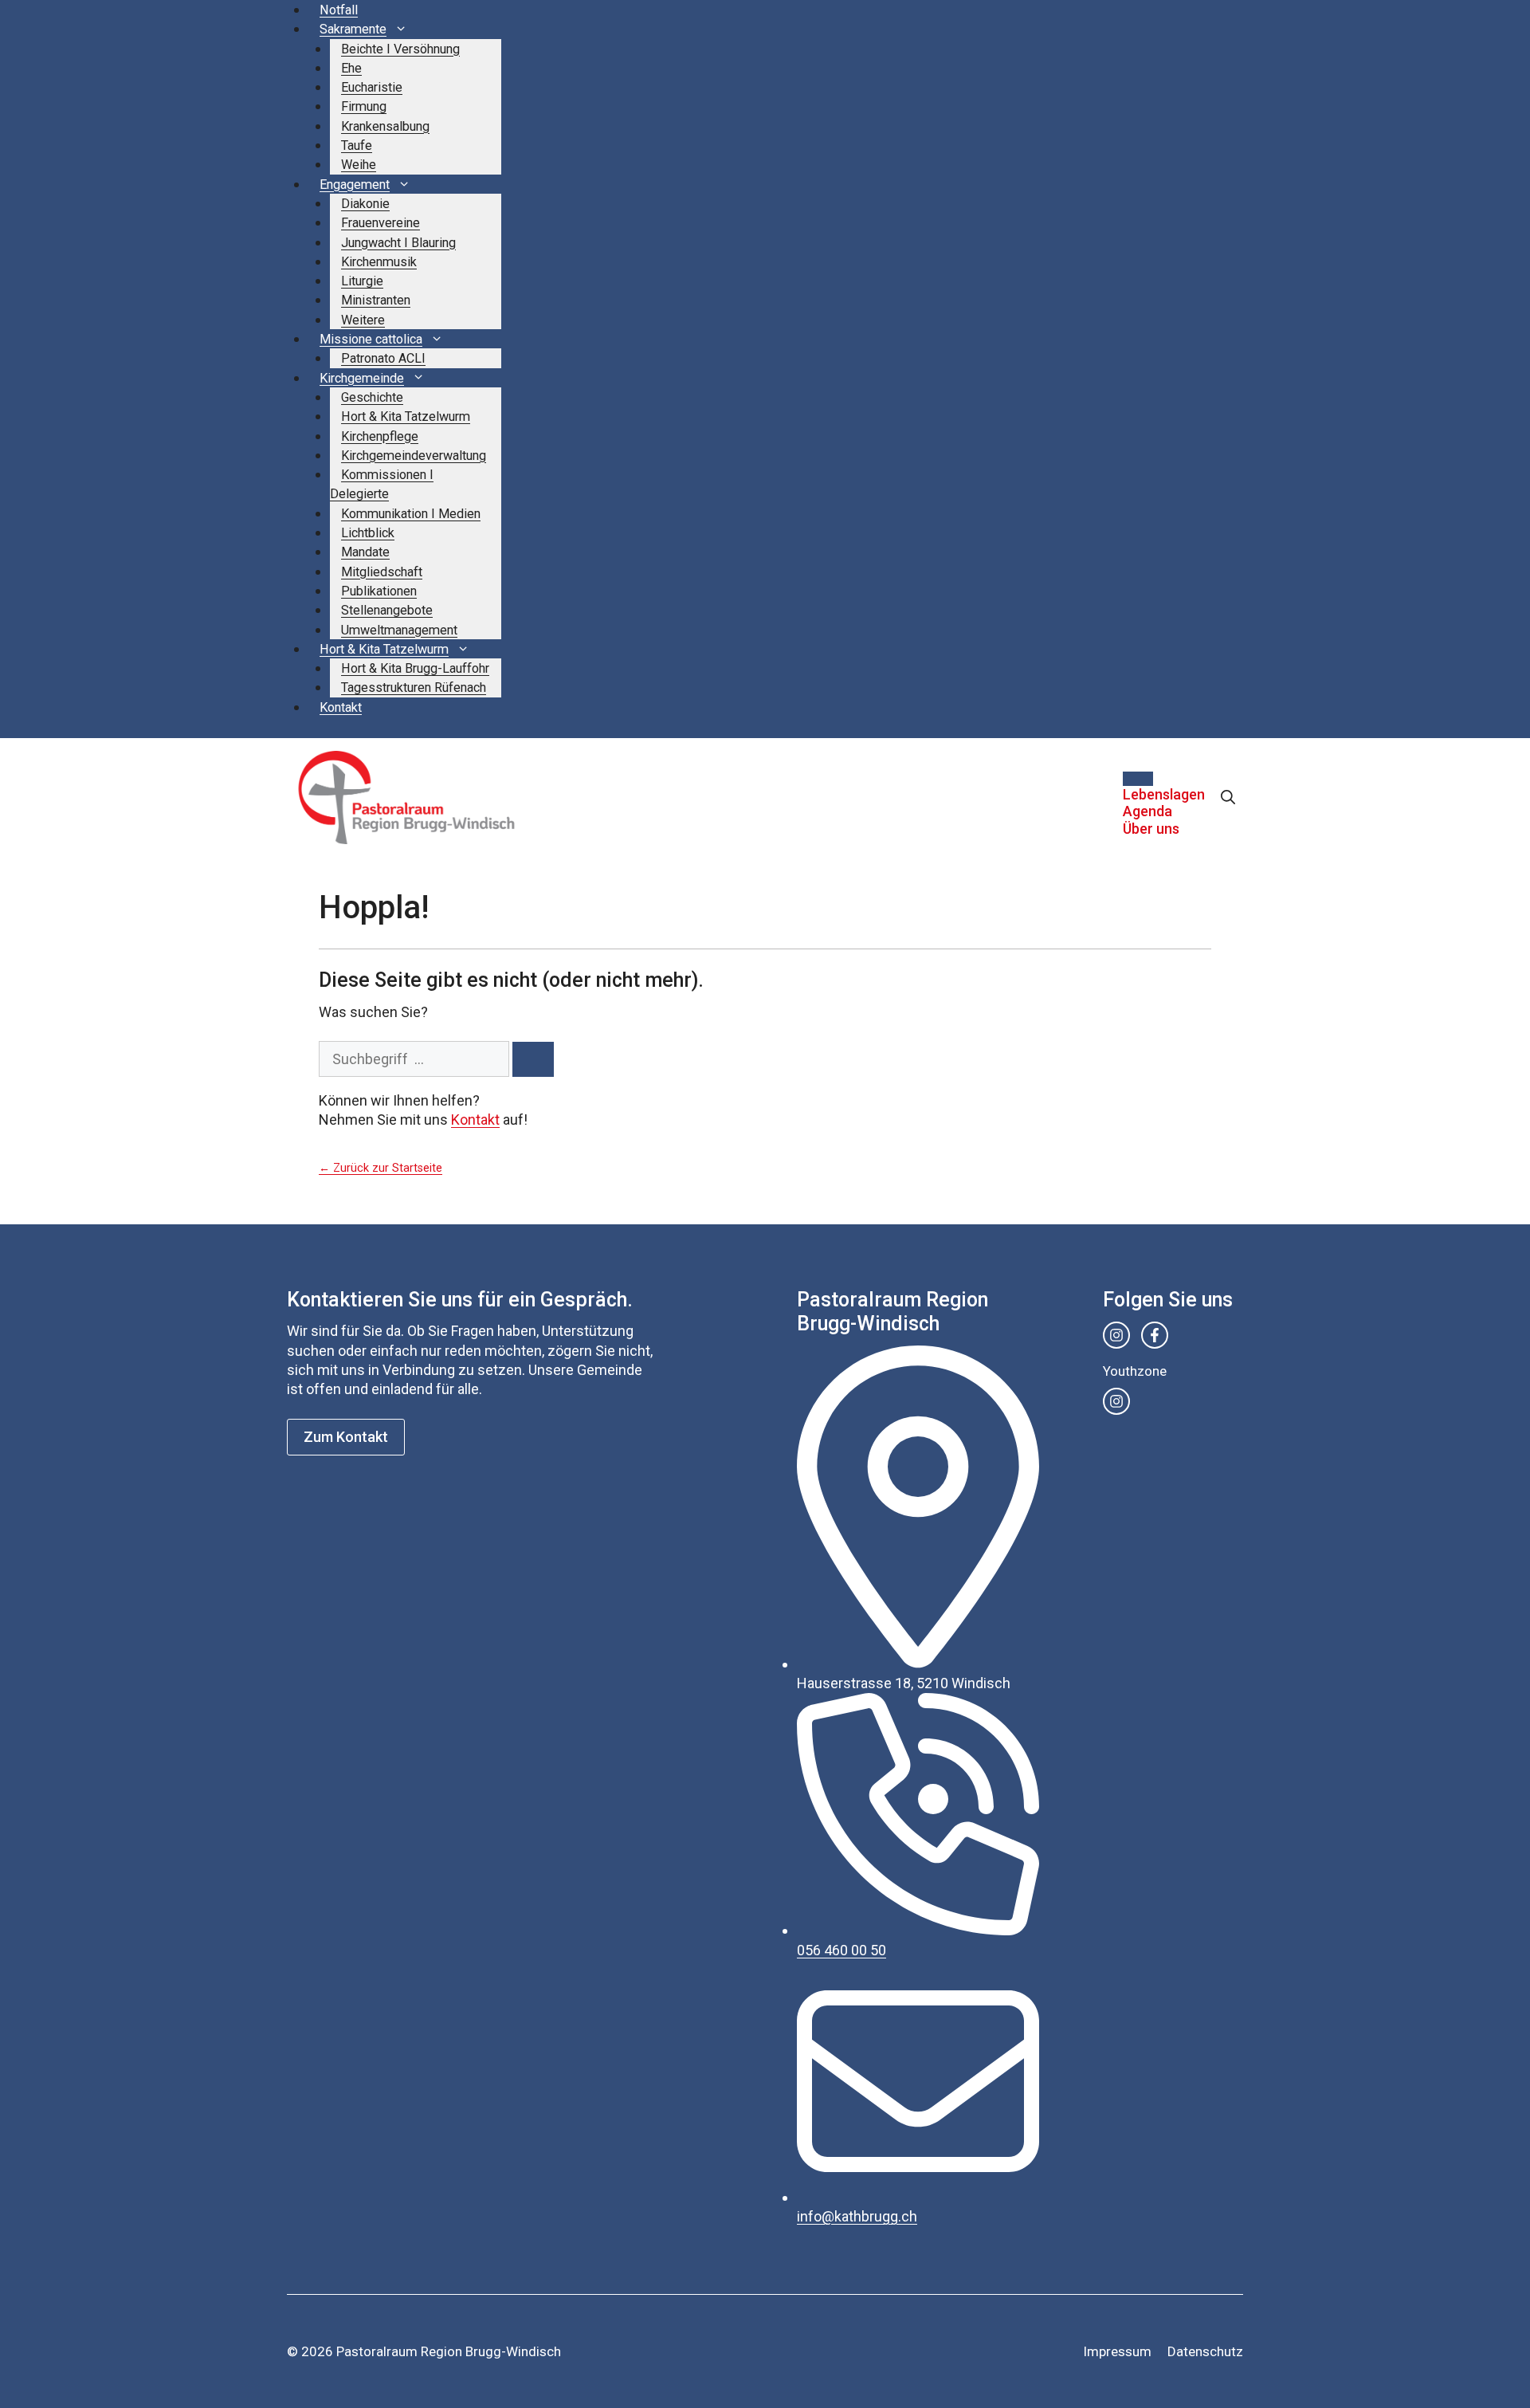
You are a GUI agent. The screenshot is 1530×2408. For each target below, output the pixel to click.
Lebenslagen (1164, 794)
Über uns (1151, 829)
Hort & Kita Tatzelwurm (406, 416)
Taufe (357, 145)
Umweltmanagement (399, 630)
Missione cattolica (371, 339)
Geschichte (372, 397)
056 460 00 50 (841, 1950)
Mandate (365, 552)
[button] (1228, 797)
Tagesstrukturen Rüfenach (414, 687)
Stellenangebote (387, 610)
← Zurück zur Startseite (381, 1168)
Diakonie (365, 204)
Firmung (364, 106)
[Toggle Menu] (1138, 779)
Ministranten (376, 300)
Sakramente (353, 29)
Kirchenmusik (379, 262)
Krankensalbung (385, 126)
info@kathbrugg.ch (857, 2216)
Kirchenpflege (380, 436)
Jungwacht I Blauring (398, 243)
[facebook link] (1155, 1335)
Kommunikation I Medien (411, 514)
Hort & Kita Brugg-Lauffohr (415, 668)
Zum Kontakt (346, 1437)
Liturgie (362, 281)
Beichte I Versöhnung (400, 49)
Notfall (339, 10)
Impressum (1117, 2351)
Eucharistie (372, 87)
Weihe (359, 165)
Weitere (363, 320)
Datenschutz (1205, 2351)
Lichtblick (368, 533)
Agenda (1147, 811)
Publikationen (379, 591)
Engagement (355, 185)
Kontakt (341, 707)
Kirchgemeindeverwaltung (414, 456)
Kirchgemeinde (362, 378)
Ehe (351, 68)
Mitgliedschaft (382, 572)
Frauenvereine (381, 223)
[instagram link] (1116, 1335)
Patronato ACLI (383, 358)
